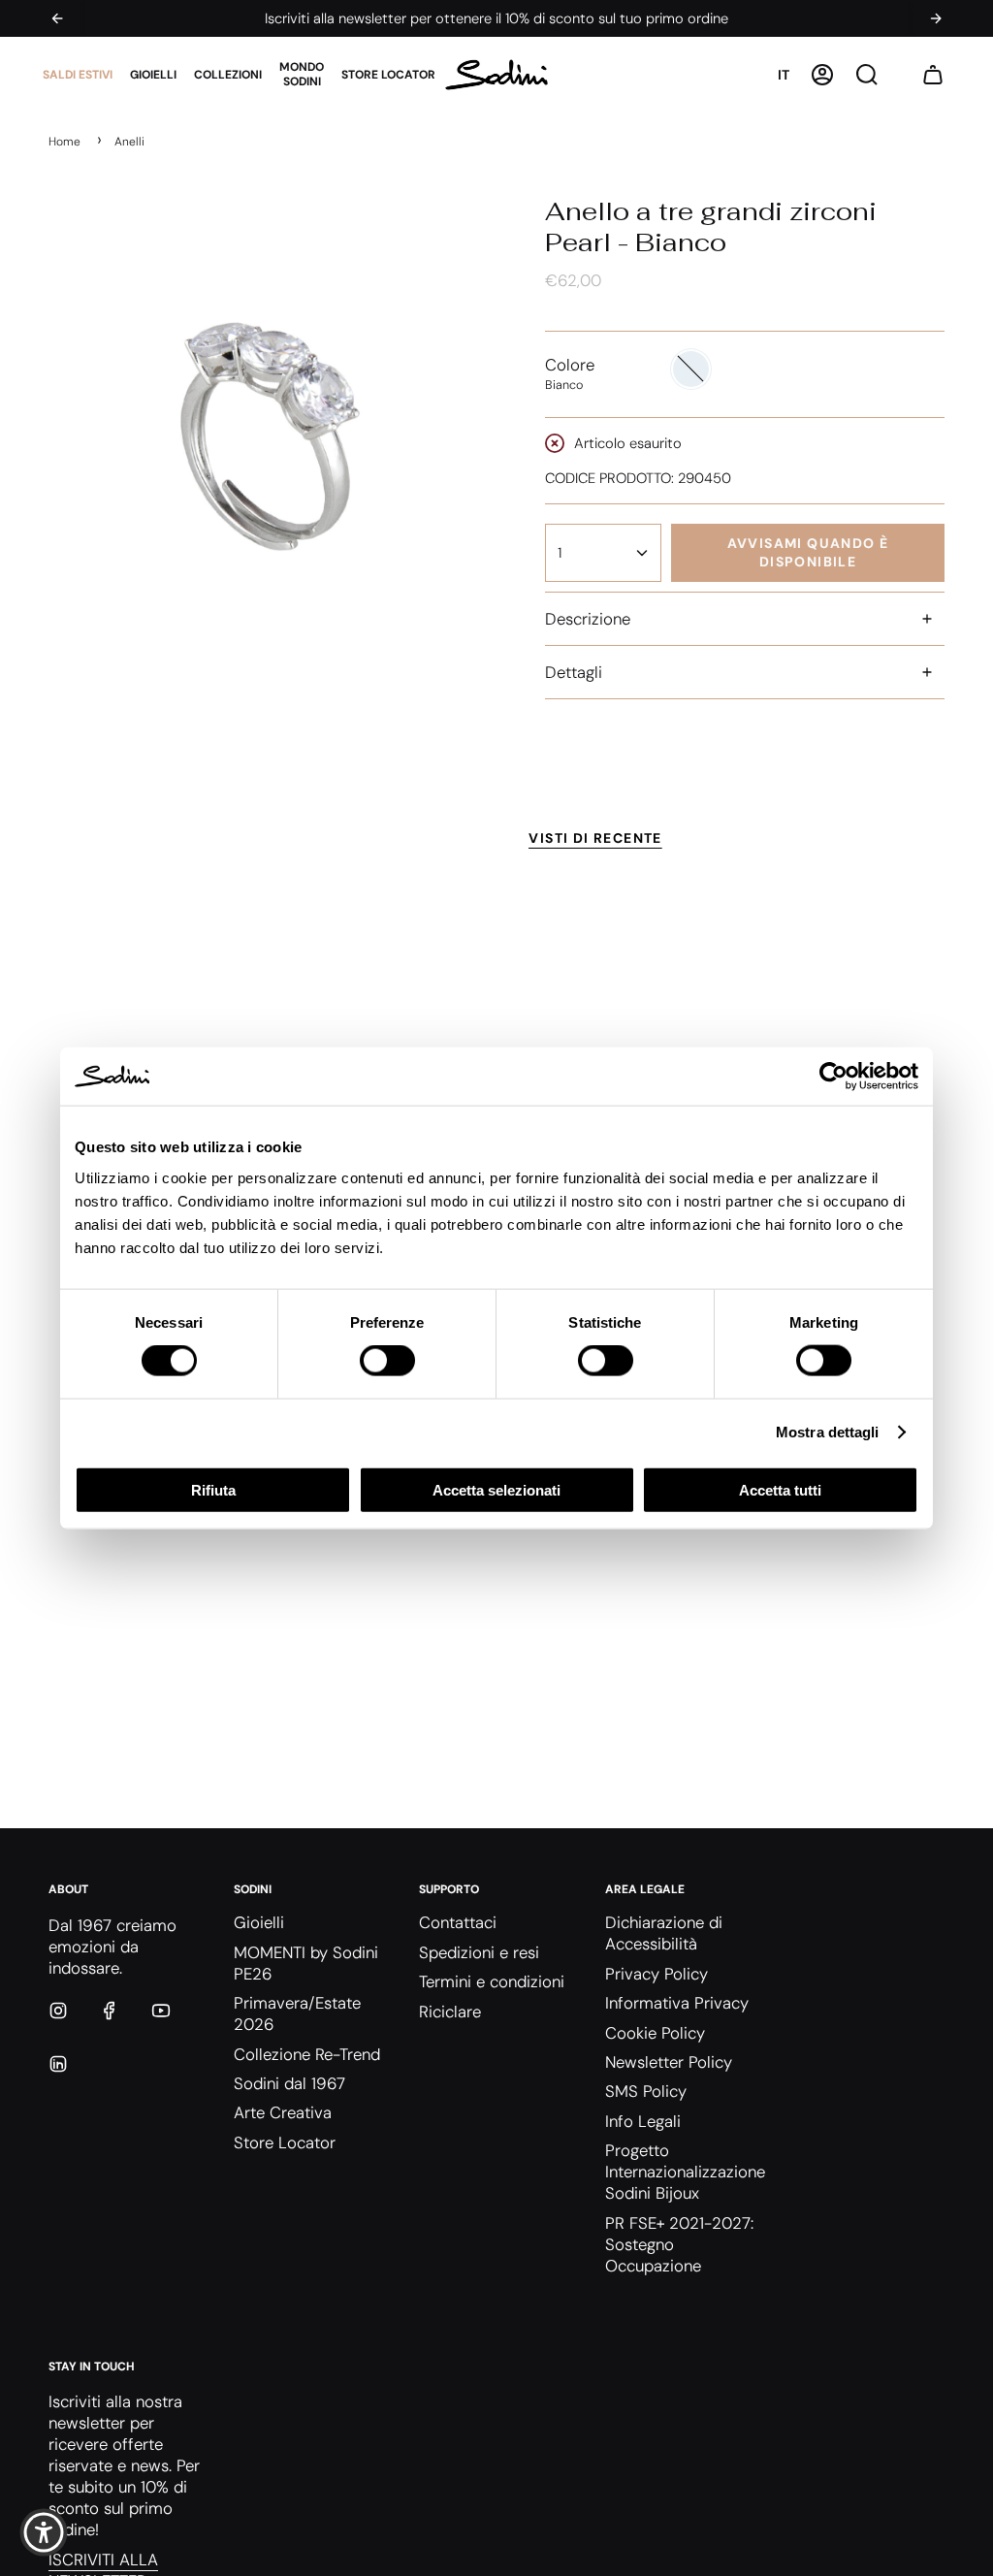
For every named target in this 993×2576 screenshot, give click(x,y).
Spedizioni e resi (479, 1952)
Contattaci (458, 1922)
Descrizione (588, 619)
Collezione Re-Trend (307, 2054)
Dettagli (574, 672)
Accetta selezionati (496, 1489)
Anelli (129, 142)
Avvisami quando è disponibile (808, 552)
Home (64, 142)
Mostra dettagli (828, 1432)
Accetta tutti (780, 1489)
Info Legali (643, 2121)
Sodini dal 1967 (289, 2083)
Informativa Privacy (677, 2003)
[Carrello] (933, 75)
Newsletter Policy (669, 2062)
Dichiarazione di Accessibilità (664, 1933)
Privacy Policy (657, 1974)
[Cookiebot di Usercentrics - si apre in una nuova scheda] (833, 1077)
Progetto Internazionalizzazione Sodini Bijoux (685, 2172)
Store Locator (285, 2142)
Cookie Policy (655, 2033)
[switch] (387, 1361)
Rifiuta (213, 1489)
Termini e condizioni (492, 1981)
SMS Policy (646, 2091)
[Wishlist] (900, 75)
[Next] (936, 18)
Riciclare (450, 2012)
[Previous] (57, 18)
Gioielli (259, 1922)
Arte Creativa (283, 2112)
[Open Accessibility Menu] (44, 2532)
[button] (78, 75)
